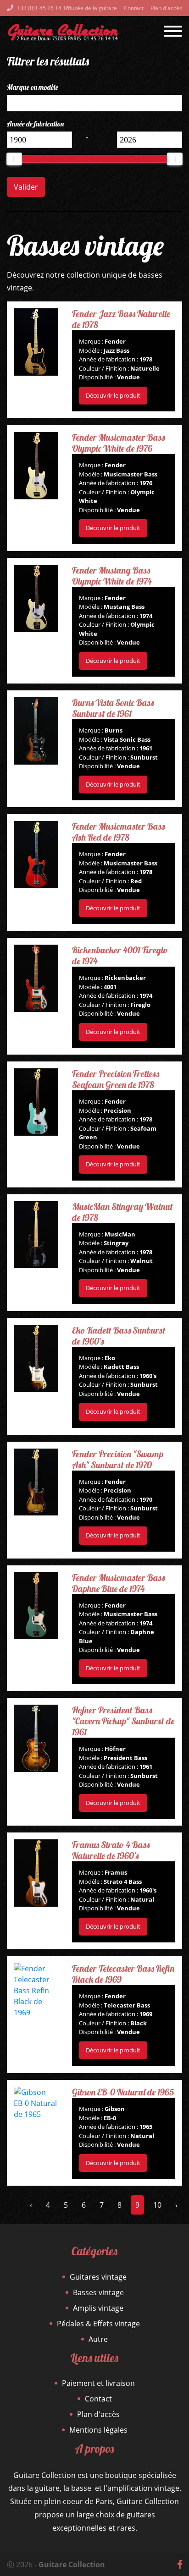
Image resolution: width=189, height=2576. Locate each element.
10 (157, 2205)
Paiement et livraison (98, 2383)
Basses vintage (98, 2292)
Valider (26, 187)
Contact (134, 8)
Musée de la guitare (92, 8)
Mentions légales (98, 2430)
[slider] (14, 159)
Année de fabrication (35, 124)
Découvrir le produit (113, 395)
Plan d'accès (166, 8)
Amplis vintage (98, 2308)
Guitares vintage (98, 2277)
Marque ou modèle (33, 87)
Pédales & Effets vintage (98, 2324)
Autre (98, 2339)
